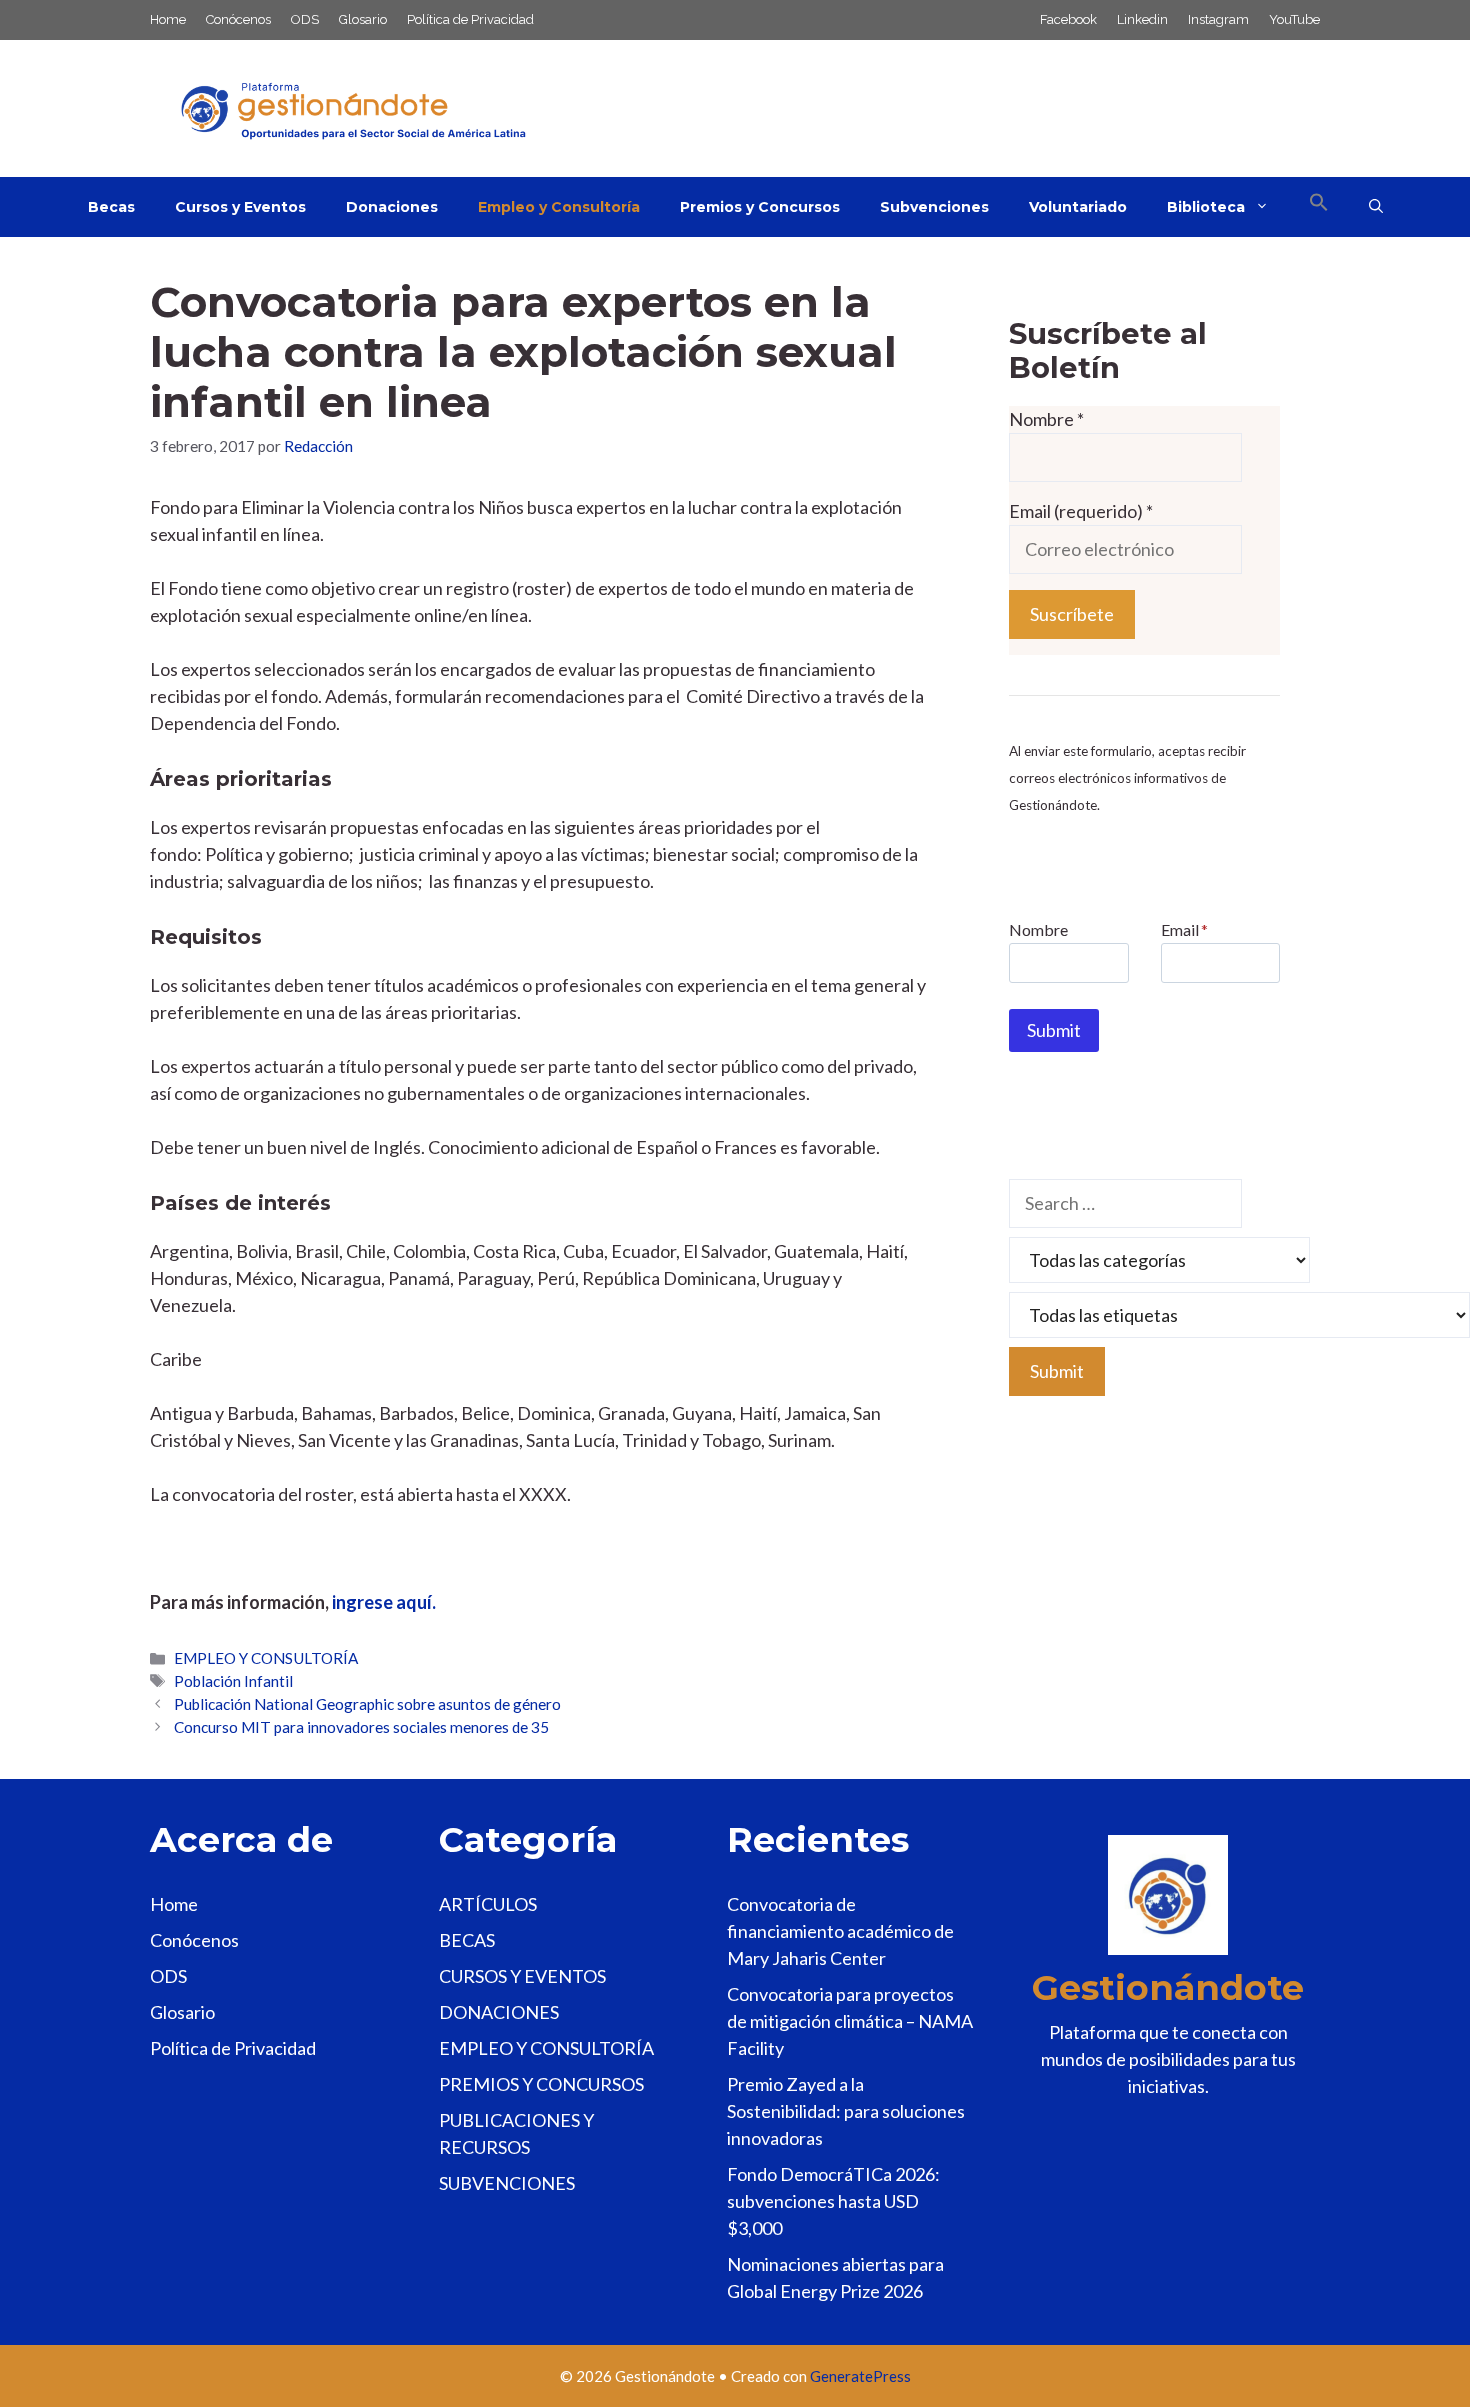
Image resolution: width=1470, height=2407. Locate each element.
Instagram (1218, 19)
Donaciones (392, 207)
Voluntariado (1078, 207)
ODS (305, 19)
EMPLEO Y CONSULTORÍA (266, 1658)
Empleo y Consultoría (559, 207)
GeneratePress (860, 2376)
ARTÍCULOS (488, 1904)
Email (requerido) (1081, 511)
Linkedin (1142, 19)
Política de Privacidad (470, 19)
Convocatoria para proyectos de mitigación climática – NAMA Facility (850, 2021)
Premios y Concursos (760, 207)
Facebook (1068, 19)
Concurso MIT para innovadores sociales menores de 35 (361, 1727)
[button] (1319, 207)
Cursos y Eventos (240, 207)
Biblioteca (1206, 207)
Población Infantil (233, 1681)
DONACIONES (499, 2012)
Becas (111, 207)
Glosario (363, 19)
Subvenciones (934, 207)
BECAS (467, 1940)
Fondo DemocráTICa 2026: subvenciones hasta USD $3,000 (833, 2201)
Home (168, 19)
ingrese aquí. (384, 1602)
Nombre (1046, 419)
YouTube (1294, 19)
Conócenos (238, 19)
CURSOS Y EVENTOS (522, 1976)
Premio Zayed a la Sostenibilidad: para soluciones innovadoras (846, 2111)
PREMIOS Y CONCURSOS (541, 2084)
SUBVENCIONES (507, 2183)
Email (1184, 929)
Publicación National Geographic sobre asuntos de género (367, 1704)
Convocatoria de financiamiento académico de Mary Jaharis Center (840, 1931)
